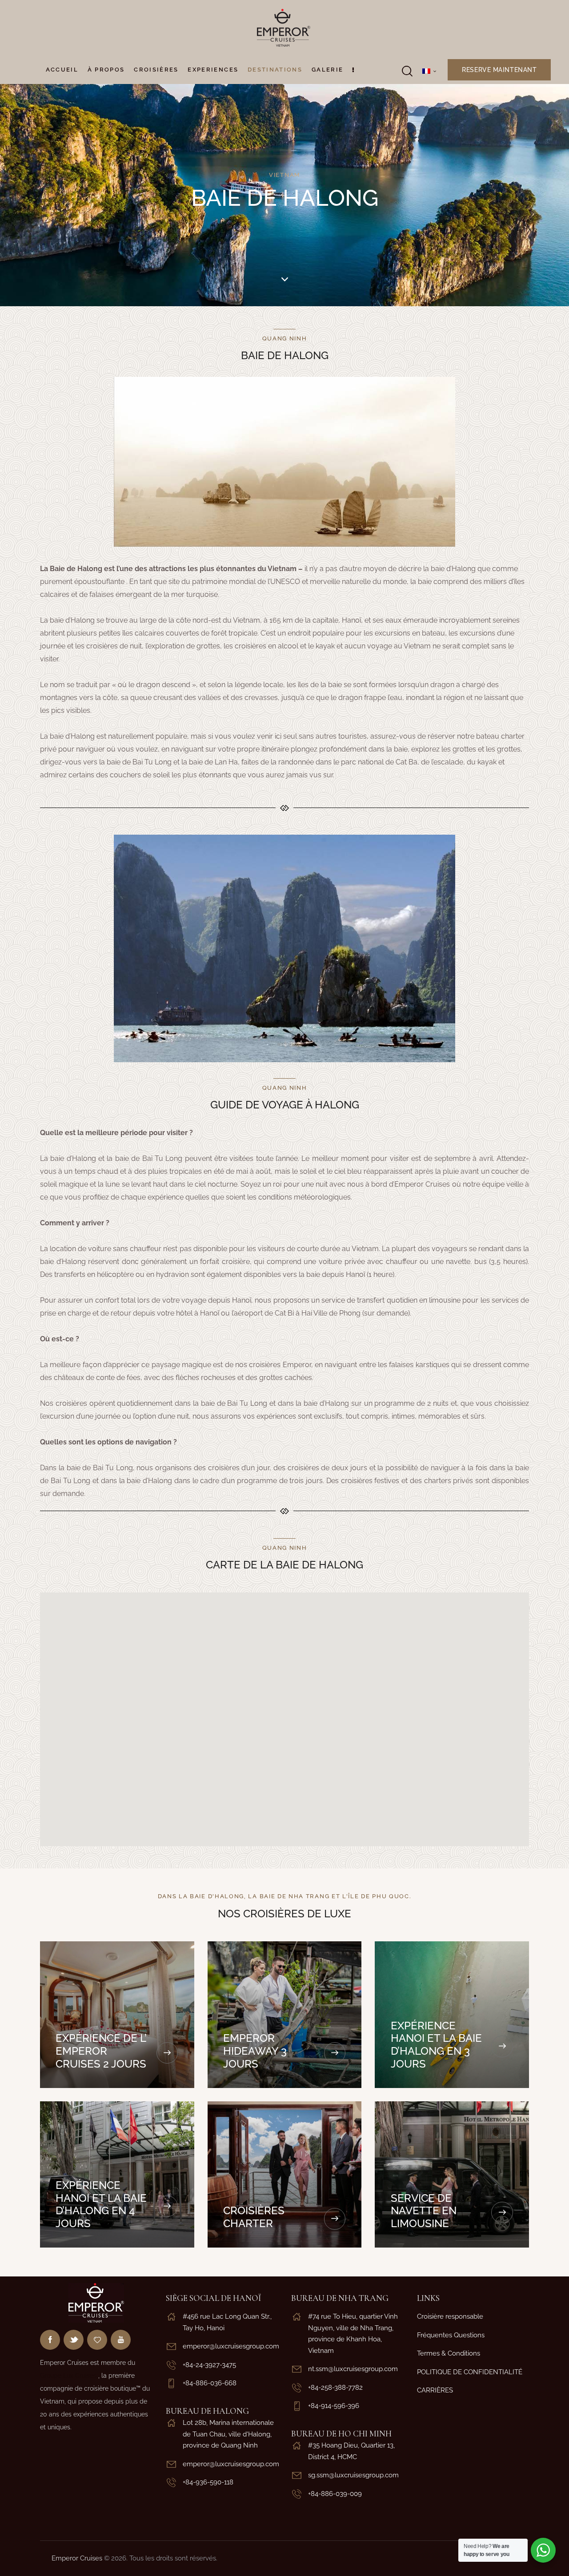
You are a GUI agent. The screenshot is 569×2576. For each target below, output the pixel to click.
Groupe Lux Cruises (69, 2376)
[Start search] (407, 71)
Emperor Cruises (77, 2558)
